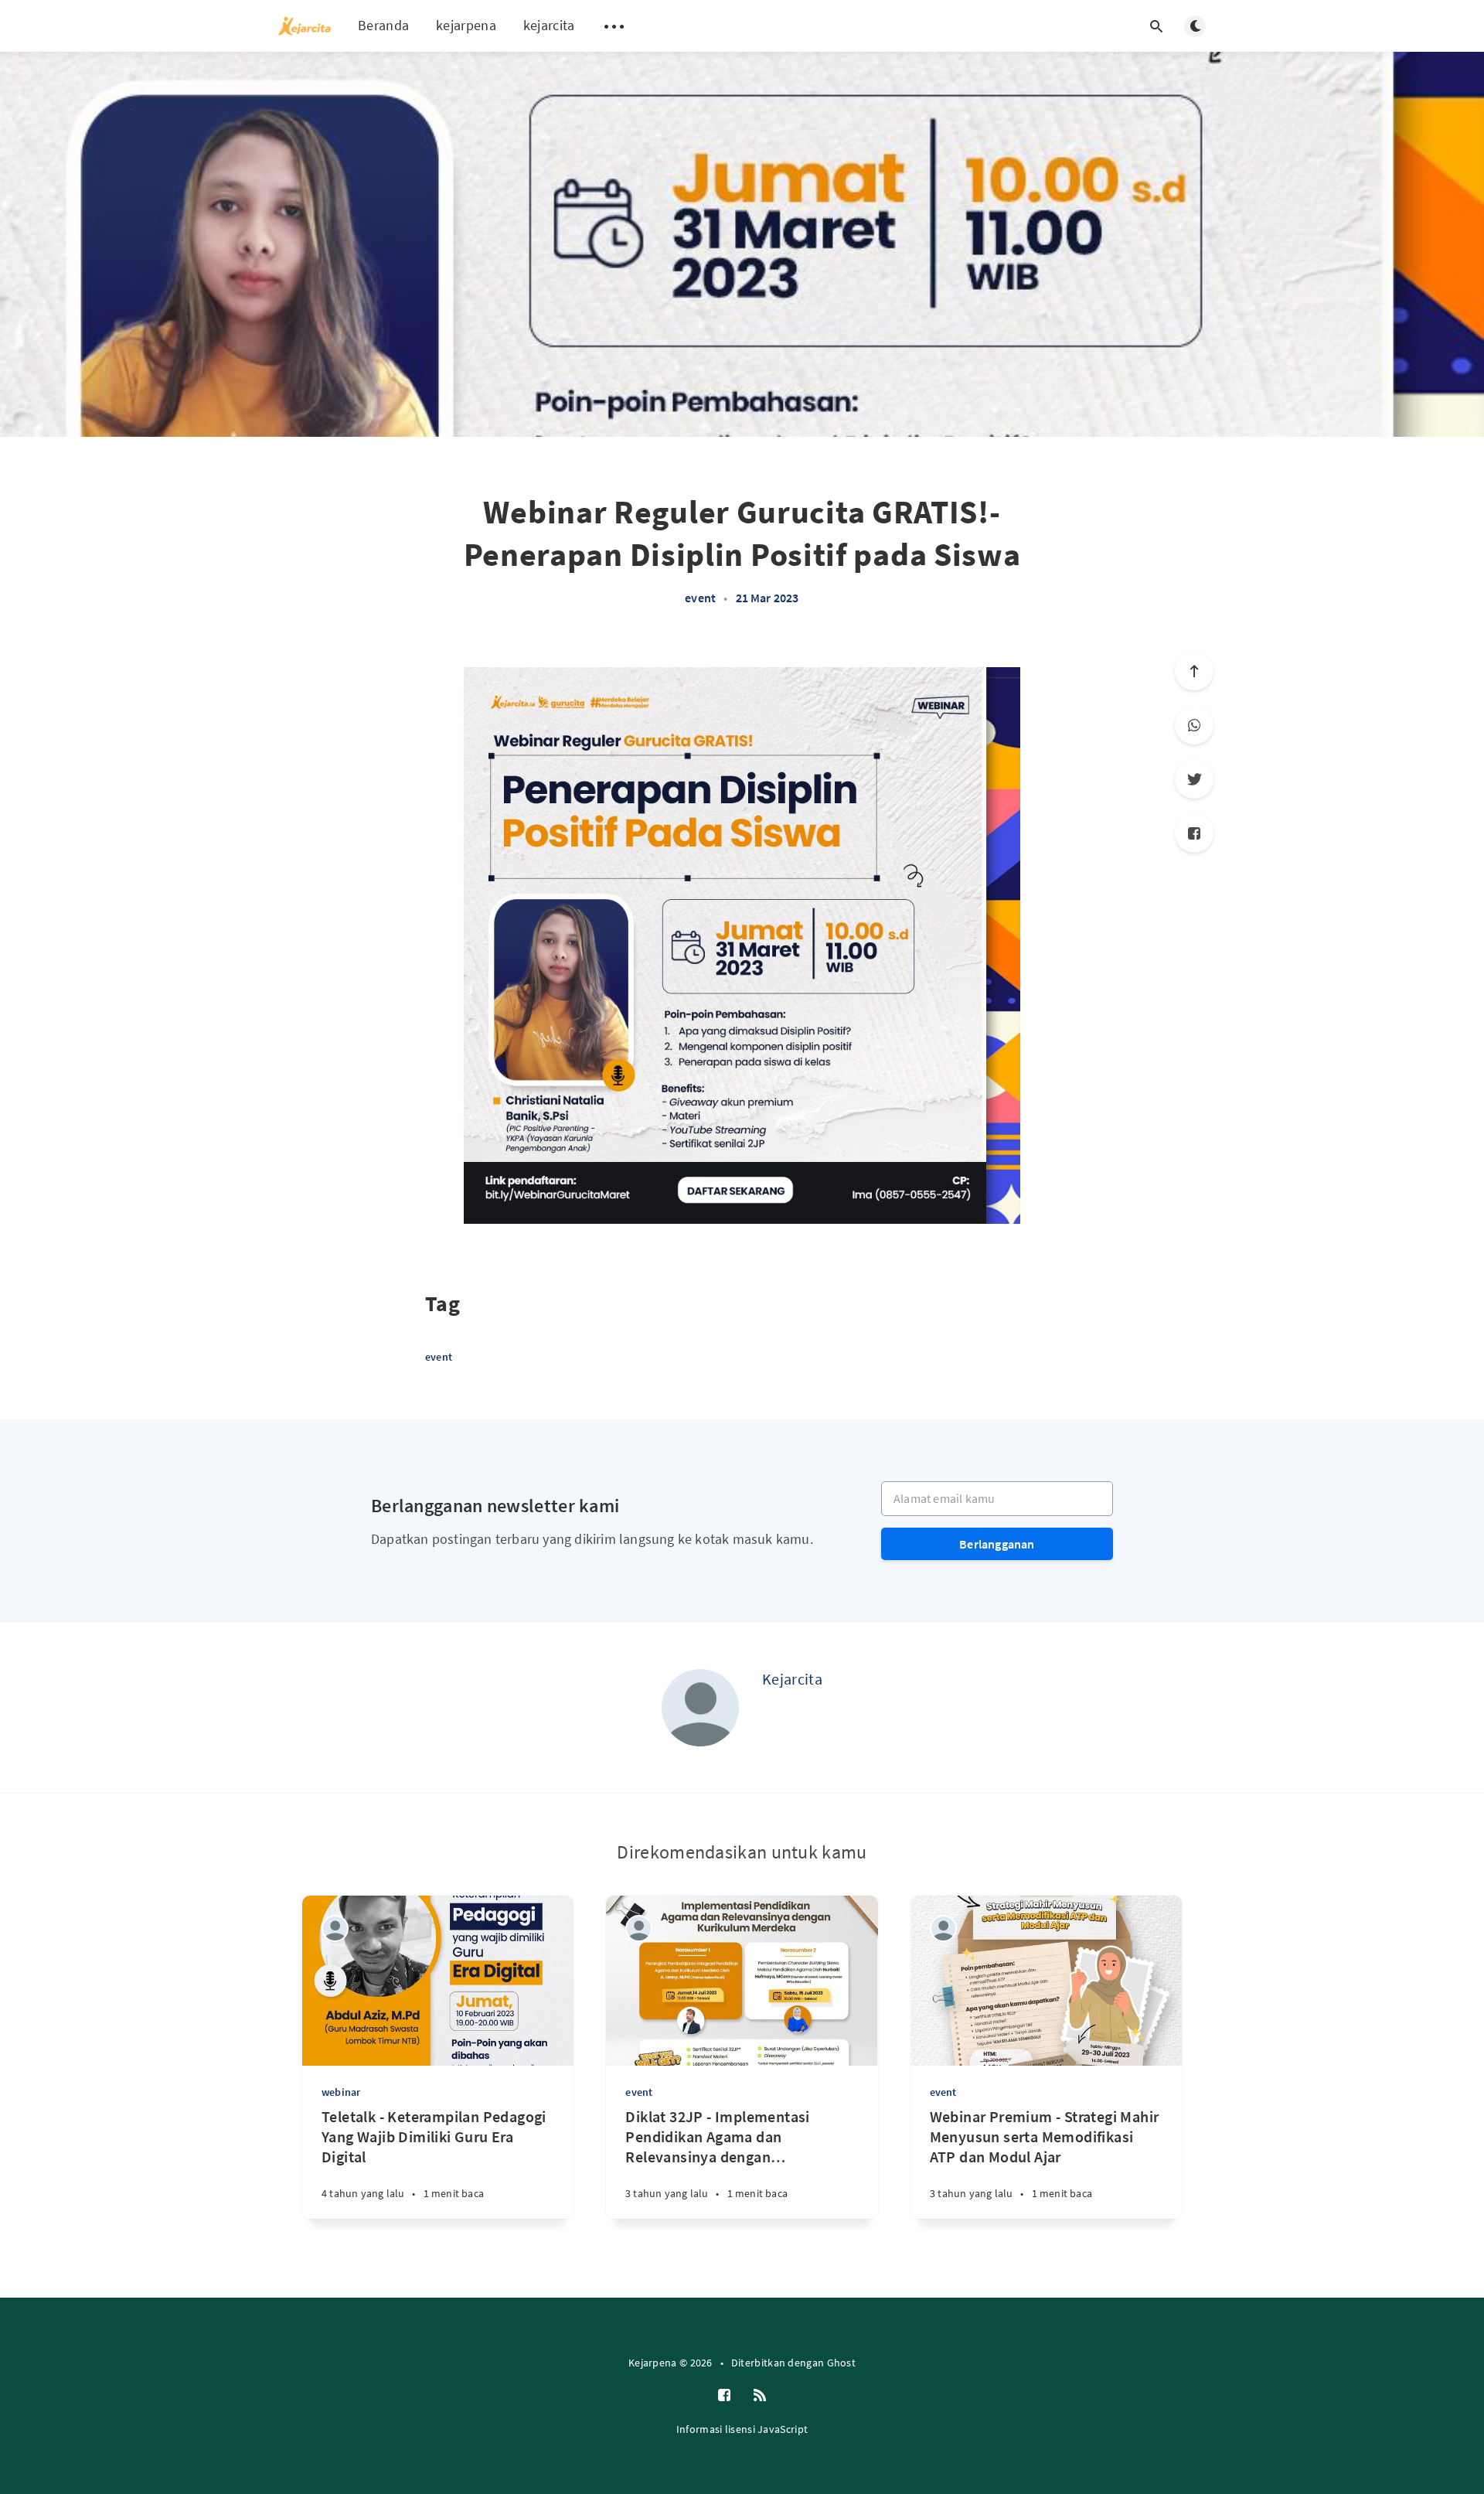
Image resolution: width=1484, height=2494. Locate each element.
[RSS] (760, 2396)
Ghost (842, 2363)
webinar (341, 2092)
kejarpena (466, 25)
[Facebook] (1194, 833)
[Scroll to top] (1194, 671)
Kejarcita (792, 1679)
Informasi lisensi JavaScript (742, 2429)
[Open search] (1156, 26)
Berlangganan (997, 1544)
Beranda (383, 25)
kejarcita (549, 25)
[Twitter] (1194, 779)
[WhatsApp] (1194, 725)
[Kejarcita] (700, 1708)
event (700, 598)
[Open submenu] (614, 26)
